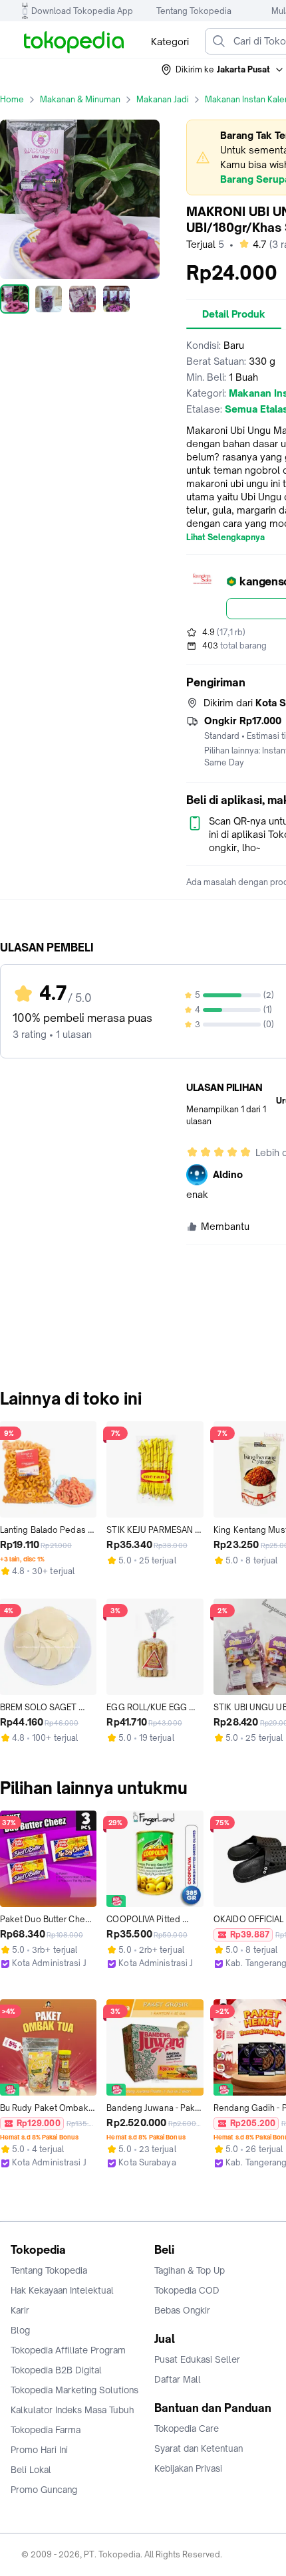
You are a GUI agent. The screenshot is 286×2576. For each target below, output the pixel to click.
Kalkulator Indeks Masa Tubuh (72, 2410)
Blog (20, 2330)
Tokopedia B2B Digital (56, 2370)
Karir (20, 2310)
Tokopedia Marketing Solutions (74, 2390)
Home (12, 99)
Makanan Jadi (163, 99)
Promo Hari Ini (39, 2450)
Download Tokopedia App (82, 11)
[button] (223, 70)
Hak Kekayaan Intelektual (62, 2290)
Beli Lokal (31, 2470)
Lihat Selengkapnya (225, 538)
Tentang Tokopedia (194, 11)
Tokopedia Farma (46, 2430)
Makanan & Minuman (80, 99)
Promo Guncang (44, 2490)
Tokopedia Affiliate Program (68, 2350)
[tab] (234, 314)
